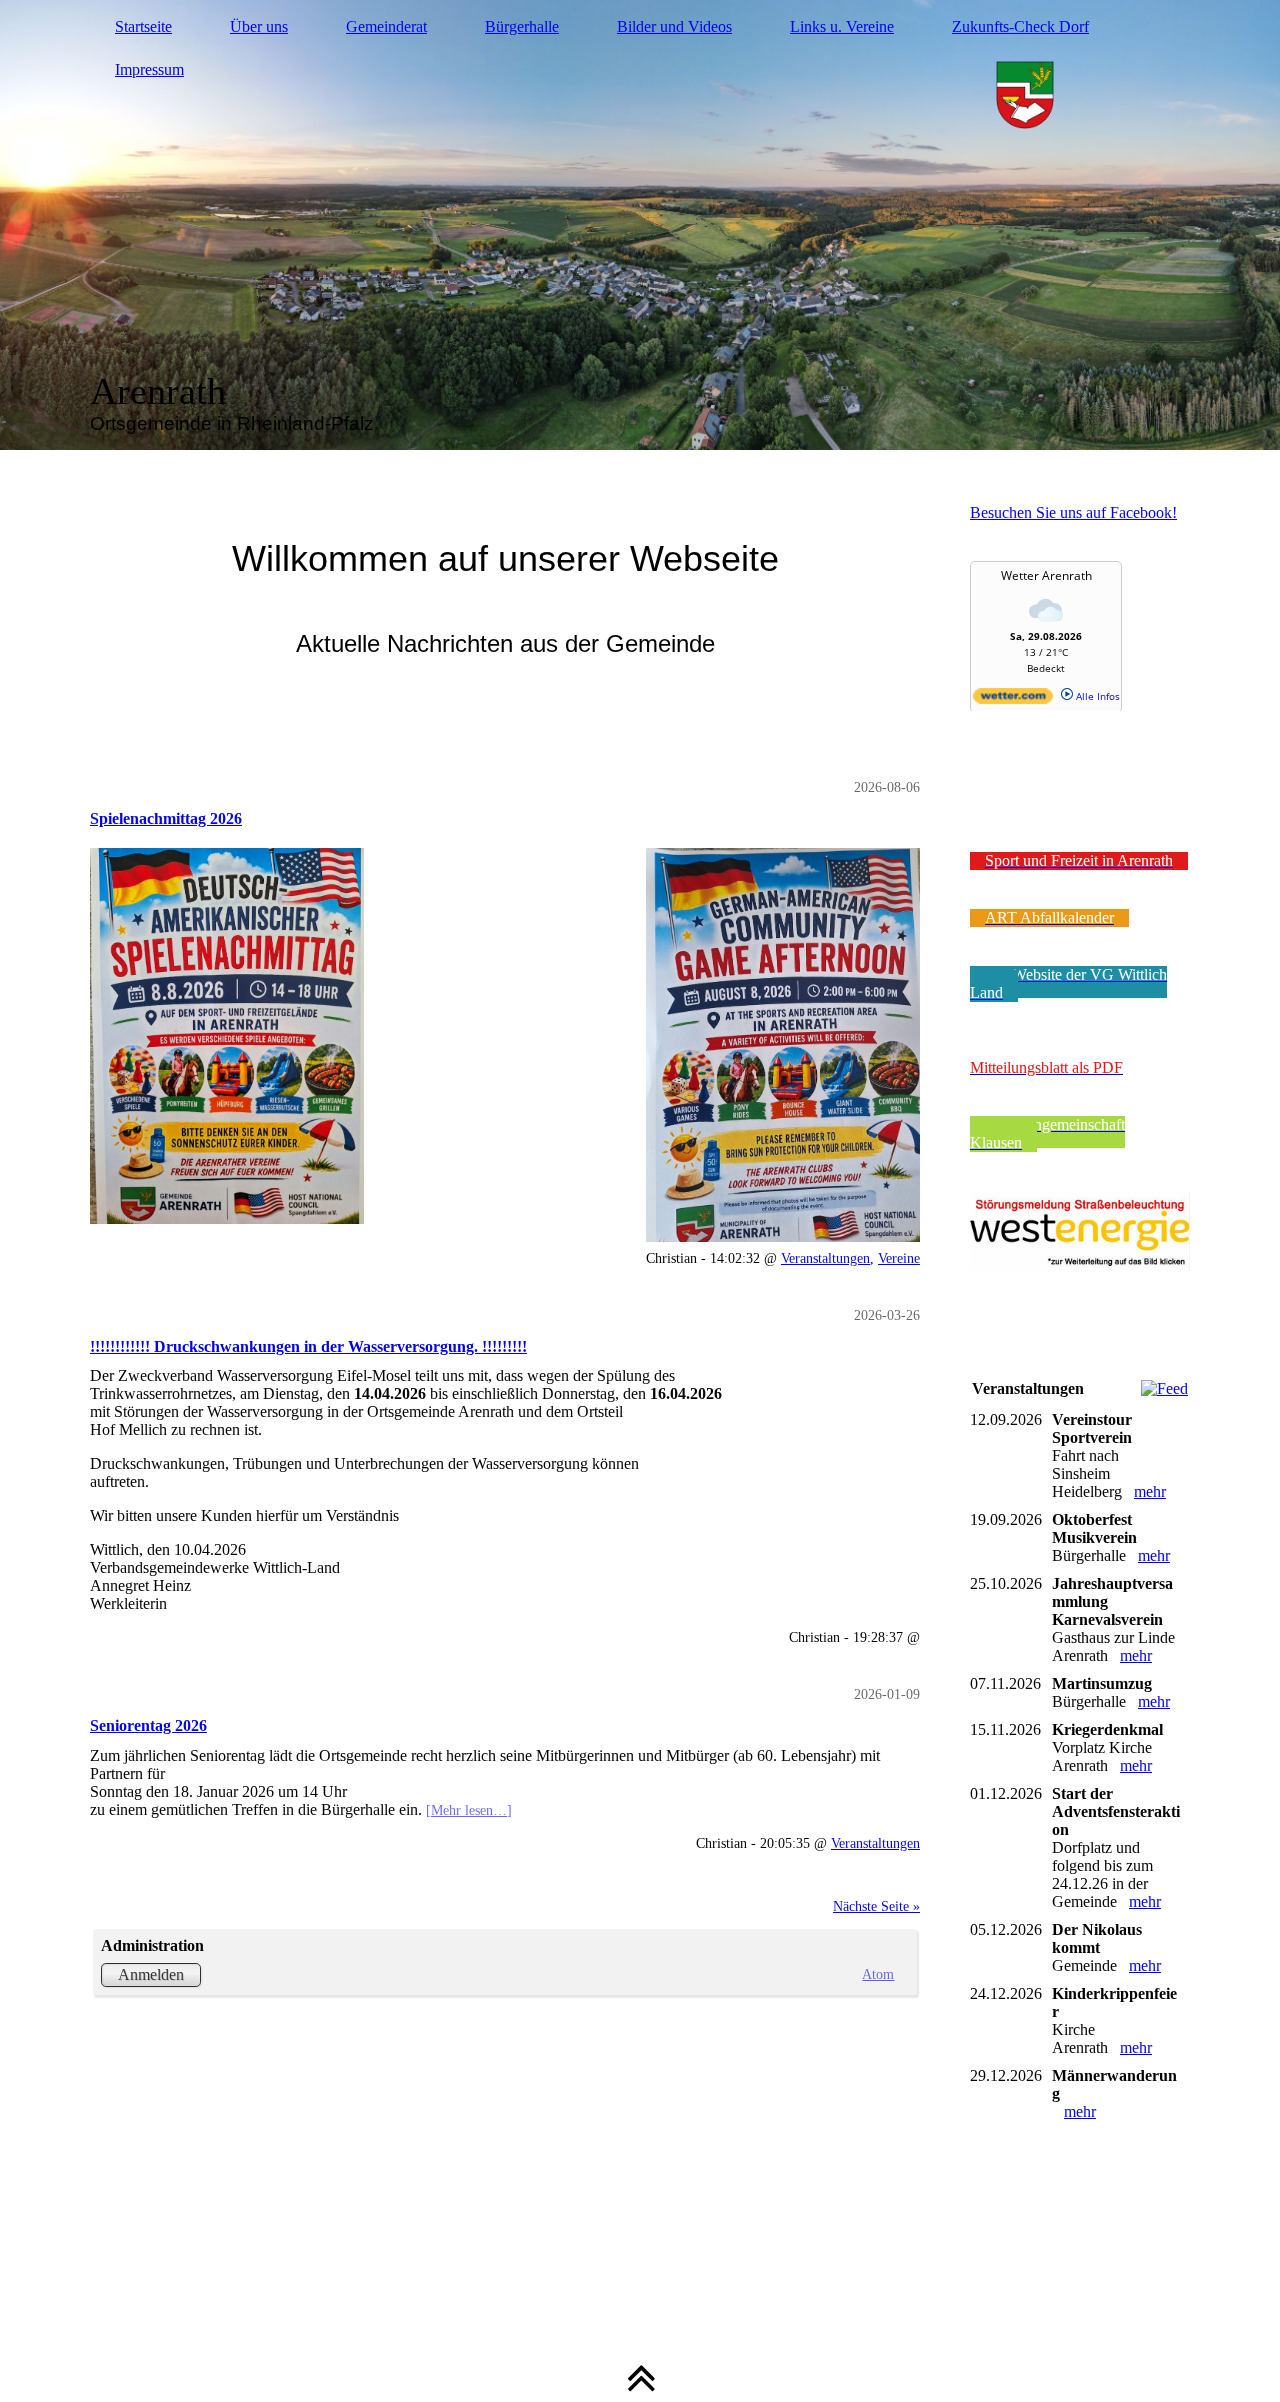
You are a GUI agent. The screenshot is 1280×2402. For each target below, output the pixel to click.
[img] (640, 225)
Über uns (259, 26)
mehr (1150, 1491)
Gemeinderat (386, 26)
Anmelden (151, 1974)
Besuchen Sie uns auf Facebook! (1073, 512)
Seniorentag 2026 (148, 1725)
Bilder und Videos (674, 26)
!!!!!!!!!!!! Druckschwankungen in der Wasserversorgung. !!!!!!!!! (308, 1346)
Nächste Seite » (876, 1906)
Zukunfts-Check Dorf (1020, 26)
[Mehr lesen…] (469, 1810)
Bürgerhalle (522, 26)
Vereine (899, 1258)
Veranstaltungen (825, 1258)
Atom (878, 1974)
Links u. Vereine (842, 26)
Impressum (149, 69)
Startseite (143, 26)
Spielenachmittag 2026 (166, 818)
